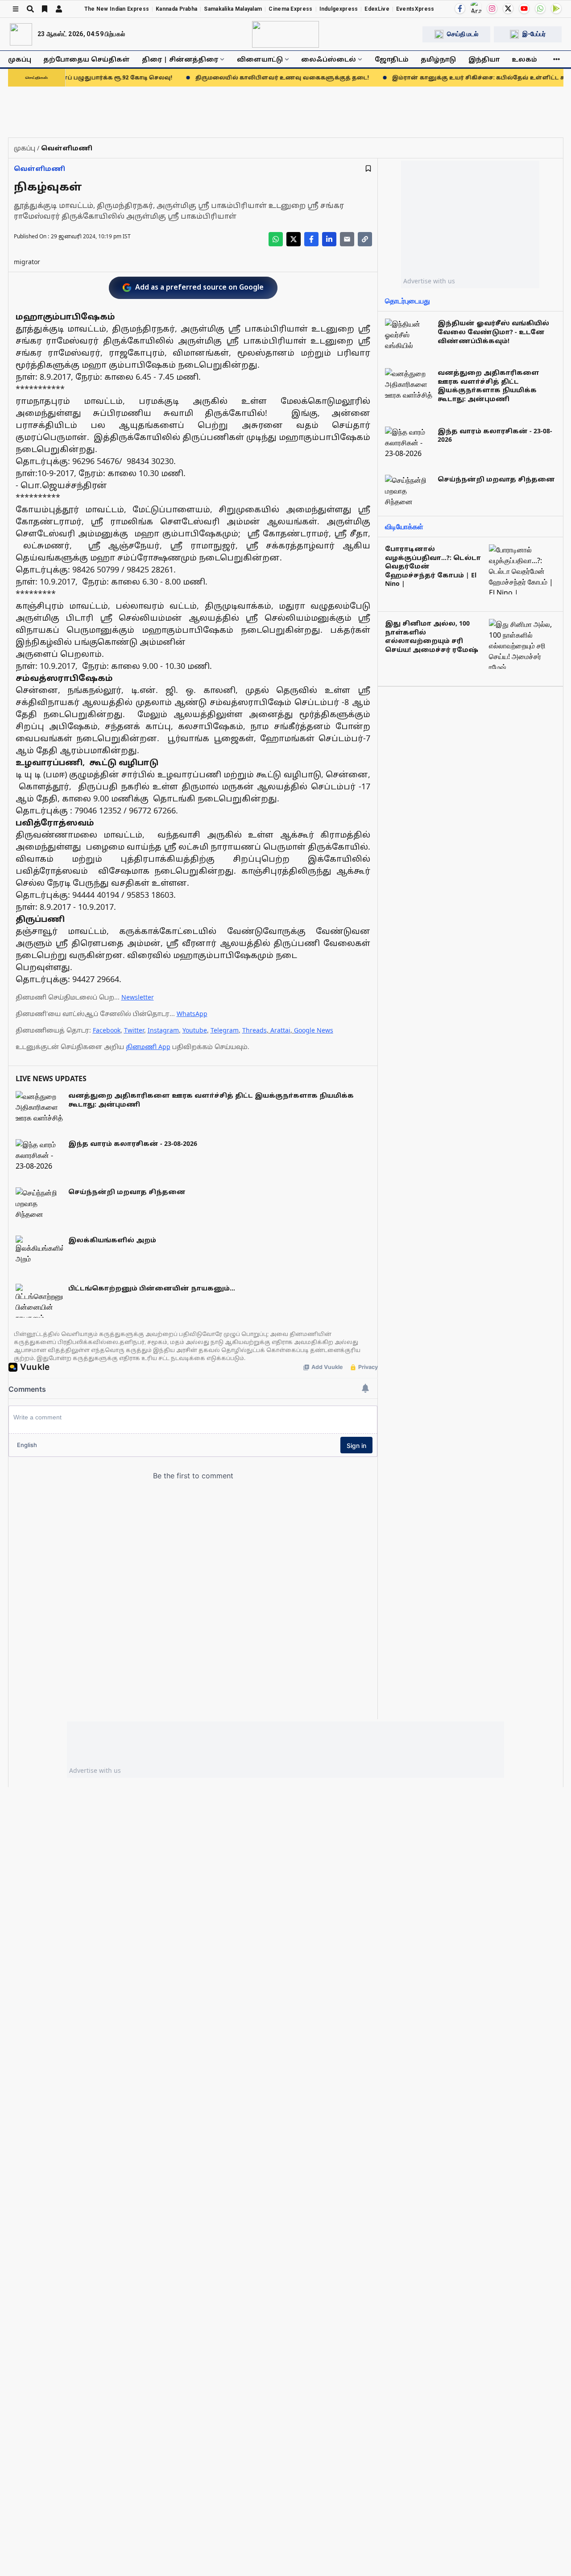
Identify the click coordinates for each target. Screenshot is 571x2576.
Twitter (134, 1030)
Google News (314, 1030)
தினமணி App (148, 1047)
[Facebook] (460, 8)
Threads (254, 1030)
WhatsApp (192, 1014)
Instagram (163, 1030)
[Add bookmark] (368, 168)
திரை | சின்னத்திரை (180, 59)
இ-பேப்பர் (534, 34)
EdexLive (377, 9)
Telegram (225, 1030)
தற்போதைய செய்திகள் (87, 59)
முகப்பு (20, 59)
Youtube (195, 1030)
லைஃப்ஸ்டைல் (329, 59)
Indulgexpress (339, 9)
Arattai (280, 1030)
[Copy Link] (365, 239)
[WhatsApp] (540, 8)
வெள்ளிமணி (39, 168)
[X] (508, 8)
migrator (27, 262)
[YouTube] (524, 8)
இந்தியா (484, 59)
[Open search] (30, 9)
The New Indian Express (117, 9)
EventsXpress (415, 9)
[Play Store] (556, 8)
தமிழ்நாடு (438, 59)
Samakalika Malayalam (233, 9)
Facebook (107, 1030)
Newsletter (138, 997)
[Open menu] (16, 9)
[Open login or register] (59, 9)
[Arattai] (476, 8)
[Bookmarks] (45, 9)
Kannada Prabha (176, 9)
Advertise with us (429, 281)
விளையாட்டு (260, 59)
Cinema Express (290, 9)
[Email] (347, 239)
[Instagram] (492, 8)
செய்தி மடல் (463, 34)
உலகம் (524, 59)
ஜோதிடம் (392, 59)
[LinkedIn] (329, 239)
